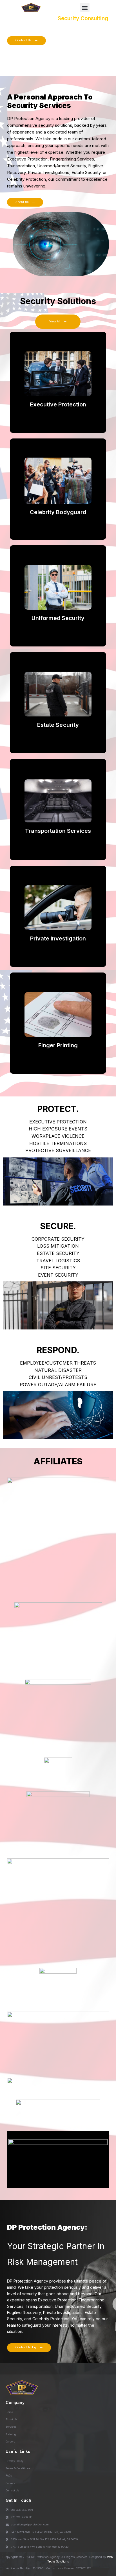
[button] (85, 7)
